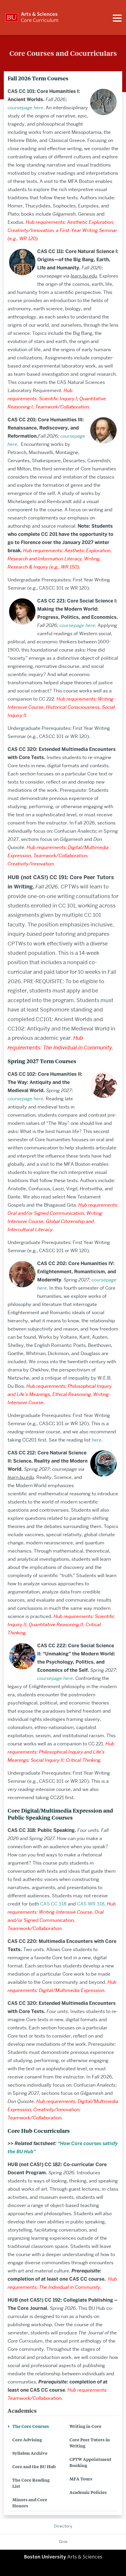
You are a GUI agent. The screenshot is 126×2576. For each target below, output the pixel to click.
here (97, 1440)
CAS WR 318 (91, 1904)
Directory (63, 2526)
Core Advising (27, 2439)
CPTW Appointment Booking (90, 2462)
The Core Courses (31, 2426)
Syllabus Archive (30, 2453)
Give (63, 2542)
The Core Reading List (31, 2483)
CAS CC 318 (53, 1904)
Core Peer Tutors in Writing (90, 2442)
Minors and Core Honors (30, 2502)
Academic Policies (88, 2492)
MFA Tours (81, 2479)
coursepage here (77, 625)
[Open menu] (117, 18)
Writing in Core (85, 2426)
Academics (22, 2410)
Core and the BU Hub (34, 2466)
